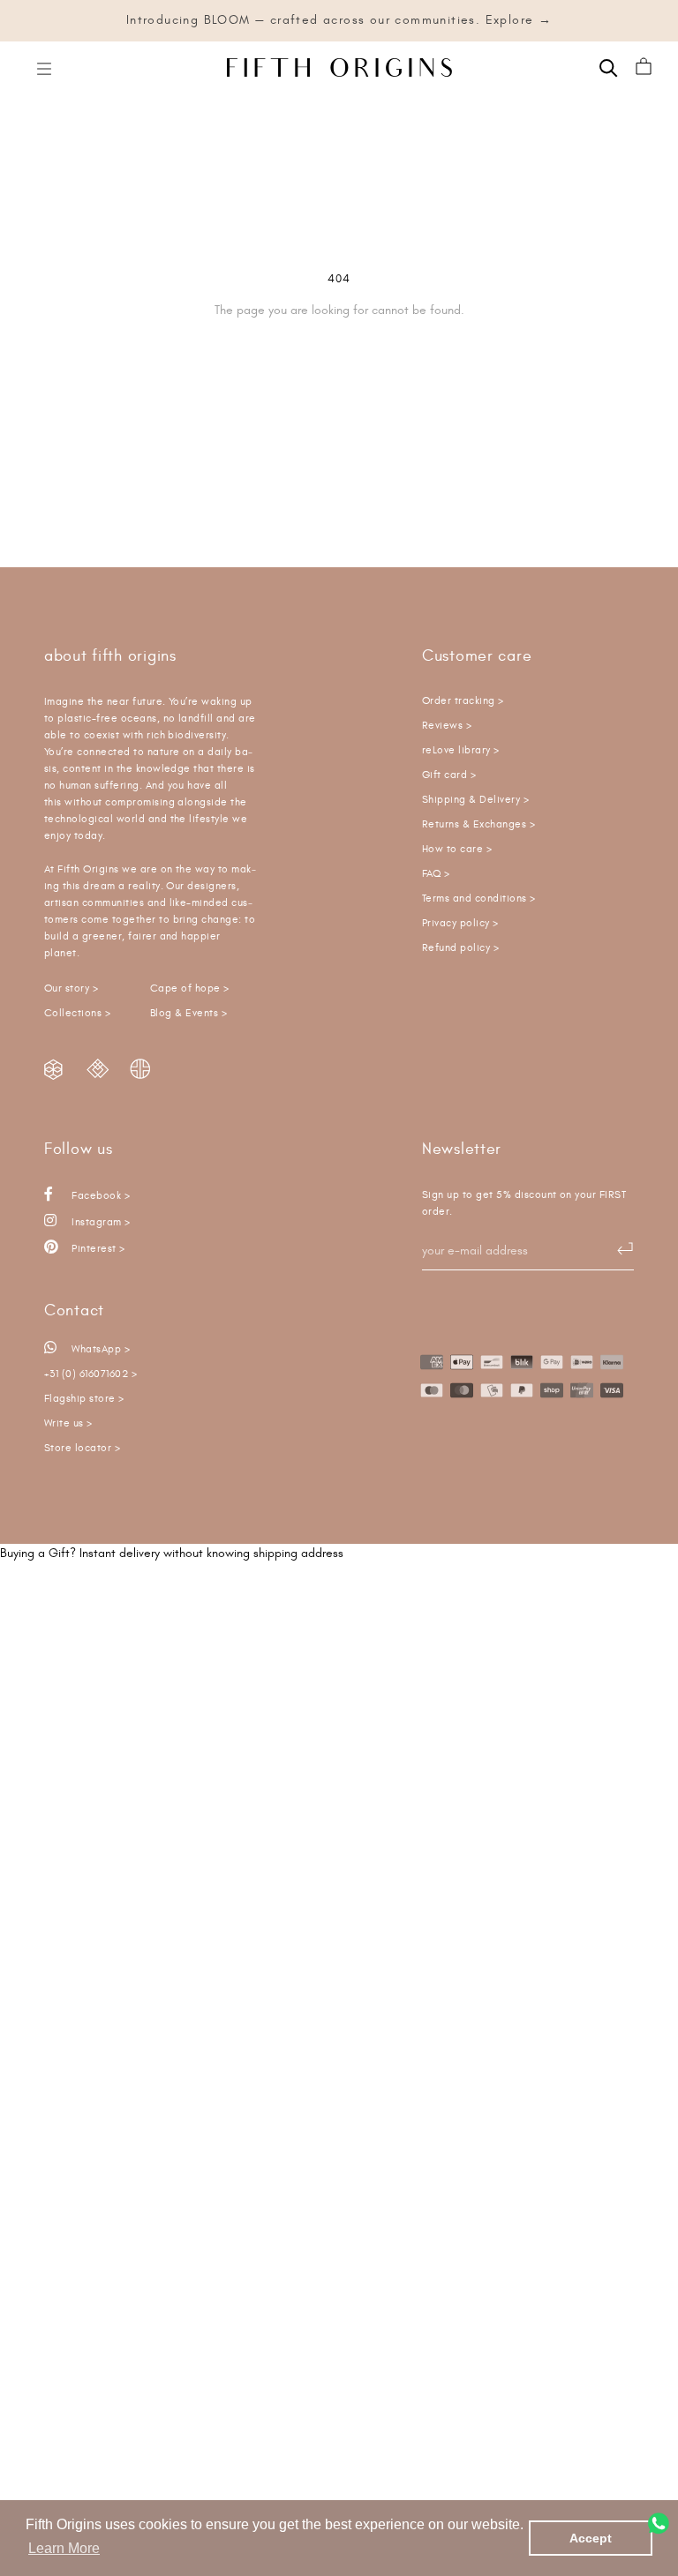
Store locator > (82, 1448)
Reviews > (447, 726)
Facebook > (99, 1196)
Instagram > (100, 1222)
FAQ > (436, 874)
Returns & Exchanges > (478, 824)
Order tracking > (463, 701)
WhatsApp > (99, 1349)
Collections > (77, 1013)
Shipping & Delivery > (475, 800)
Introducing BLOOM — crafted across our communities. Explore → (339, 20)
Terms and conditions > (479, 899)
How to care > (457, 849)
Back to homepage (339, 371)
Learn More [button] (64, 2548)
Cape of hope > (190, 988)
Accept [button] (591, 2538)
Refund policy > (460, 948)
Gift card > (449, 775)
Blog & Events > (188, 1013)
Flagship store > (84, 1399)
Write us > (68, 1423)
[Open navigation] (44, 67)
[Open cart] (644, 67)
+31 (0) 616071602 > (90, 1374)
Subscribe (616, 1249)
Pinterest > (97, 1249)
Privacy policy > (460, 923)
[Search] (609, 67)
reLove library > (461, 750)
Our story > (71, 988)
